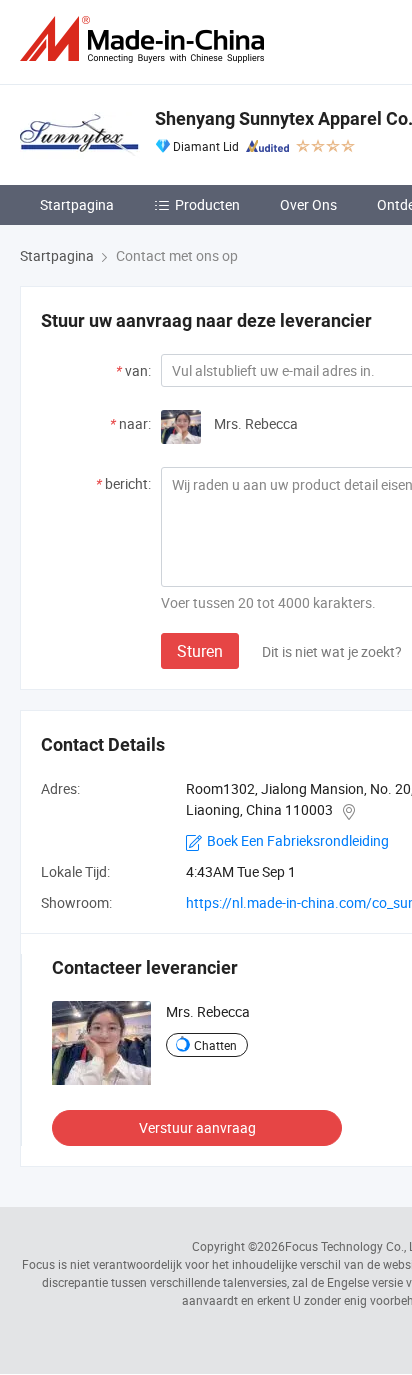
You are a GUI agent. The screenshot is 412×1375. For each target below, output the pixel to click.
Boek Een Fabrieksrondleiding (298, 840)
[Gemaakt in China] (146, 39)
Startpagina (77, 204)
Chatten (215, 1045)
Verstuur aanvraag (197, 1127)
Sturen (200, 651)
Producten (207, 204)
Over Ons (308, 204)
